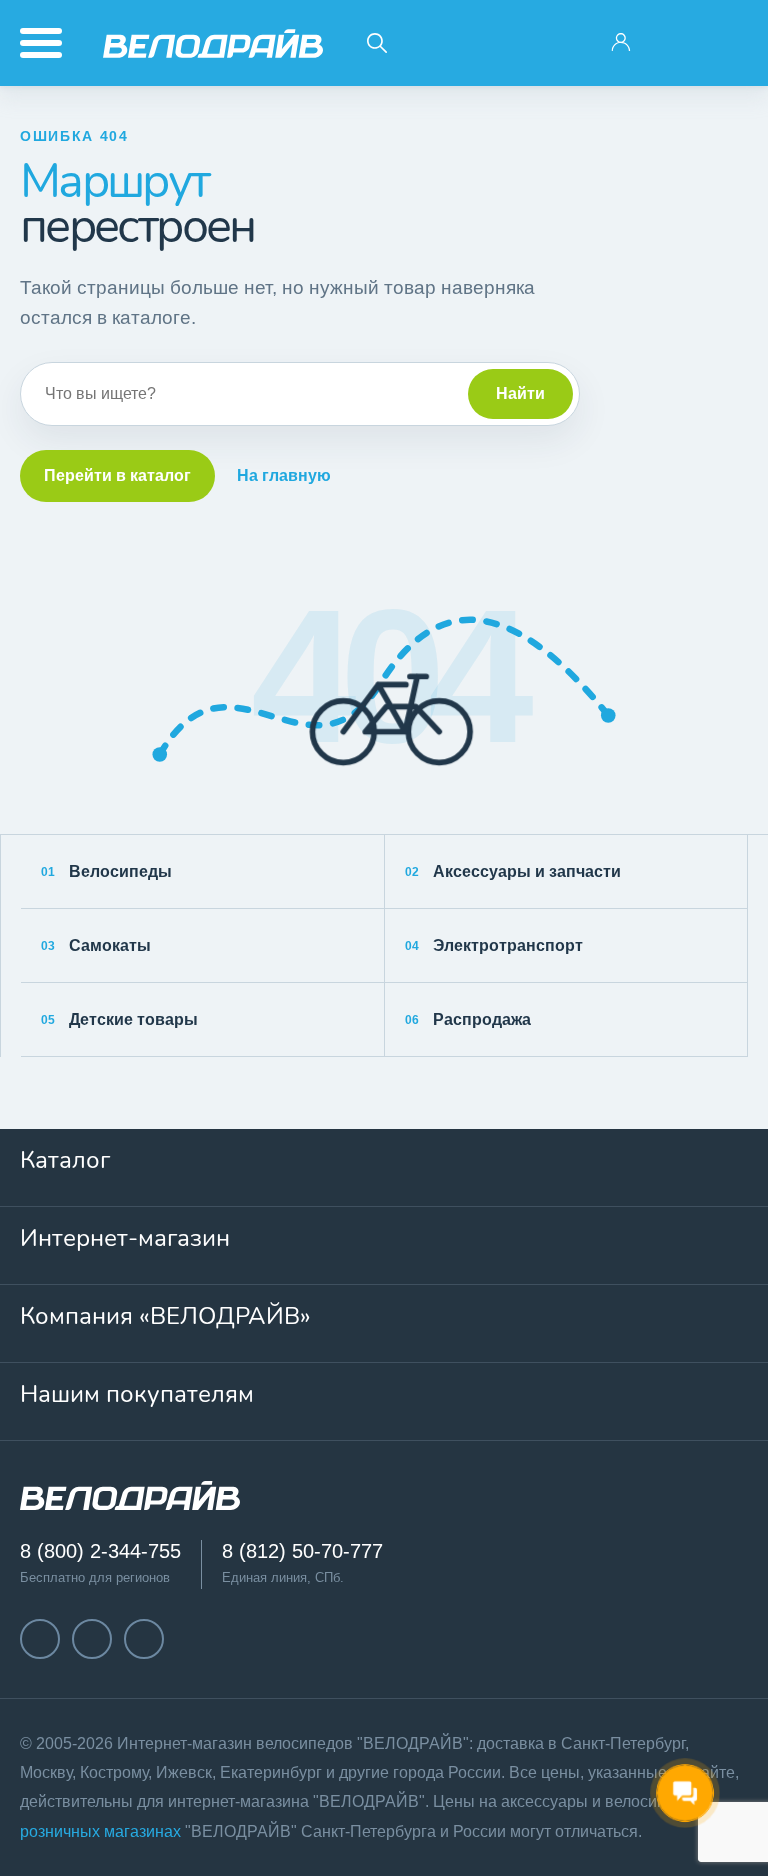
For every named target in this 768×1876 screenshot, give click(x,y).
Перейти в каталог (117, 475)
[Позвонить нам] (675, 43)
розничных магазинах (100, 1831)
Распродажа (468, 1019)
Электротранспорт (494, 945)
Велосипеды (106, 871)
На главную (284, 475)
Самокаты (96, 945)
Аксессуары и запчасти (513, 871)
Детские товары (119, 1019)
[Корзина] (728, 43)
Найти (520, 393)
